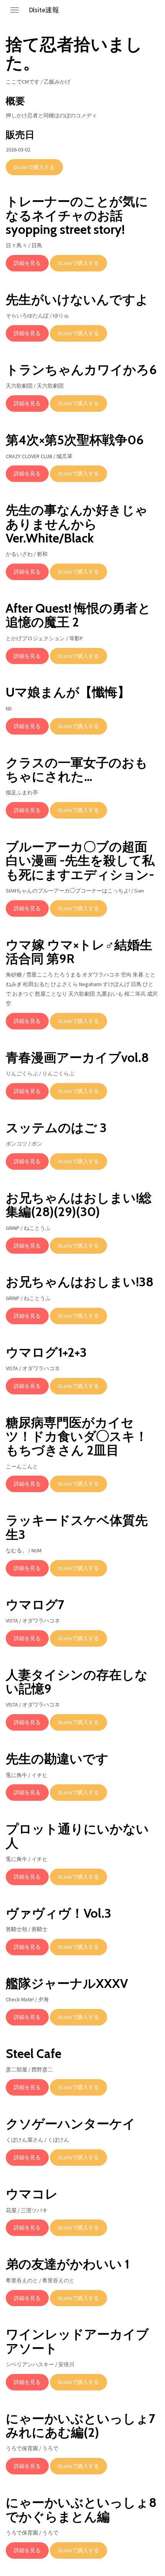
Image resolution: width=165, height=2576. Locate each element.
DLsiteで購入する (34, 167)
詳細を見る (27, 263)
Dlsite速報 (44, 10)
